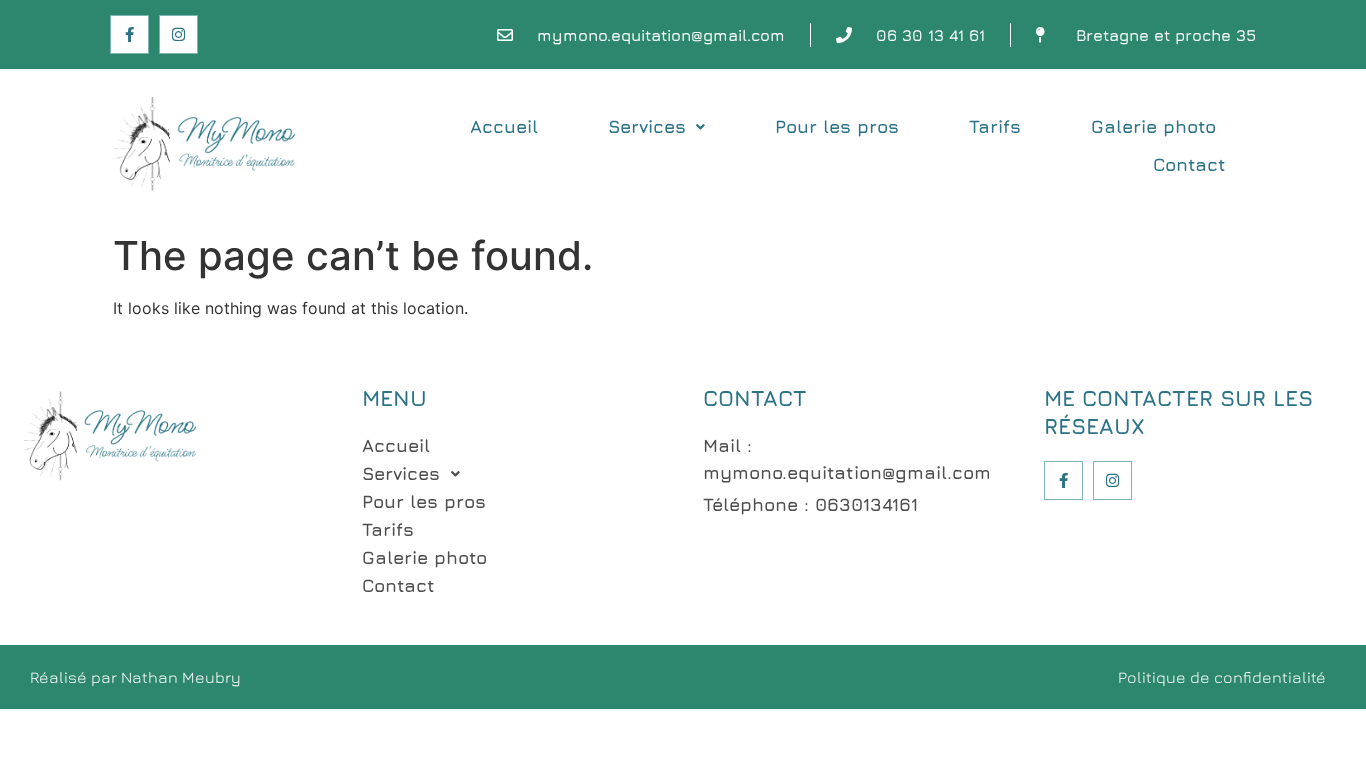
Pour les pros (837, 126)
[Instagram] (178, 34)
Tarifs (995, 126)
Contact (1189, 164)
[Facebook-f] (129, 34)
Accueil (504, 126)
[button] (656, 127)
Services (647, 126)
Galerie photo (1153, 126)
